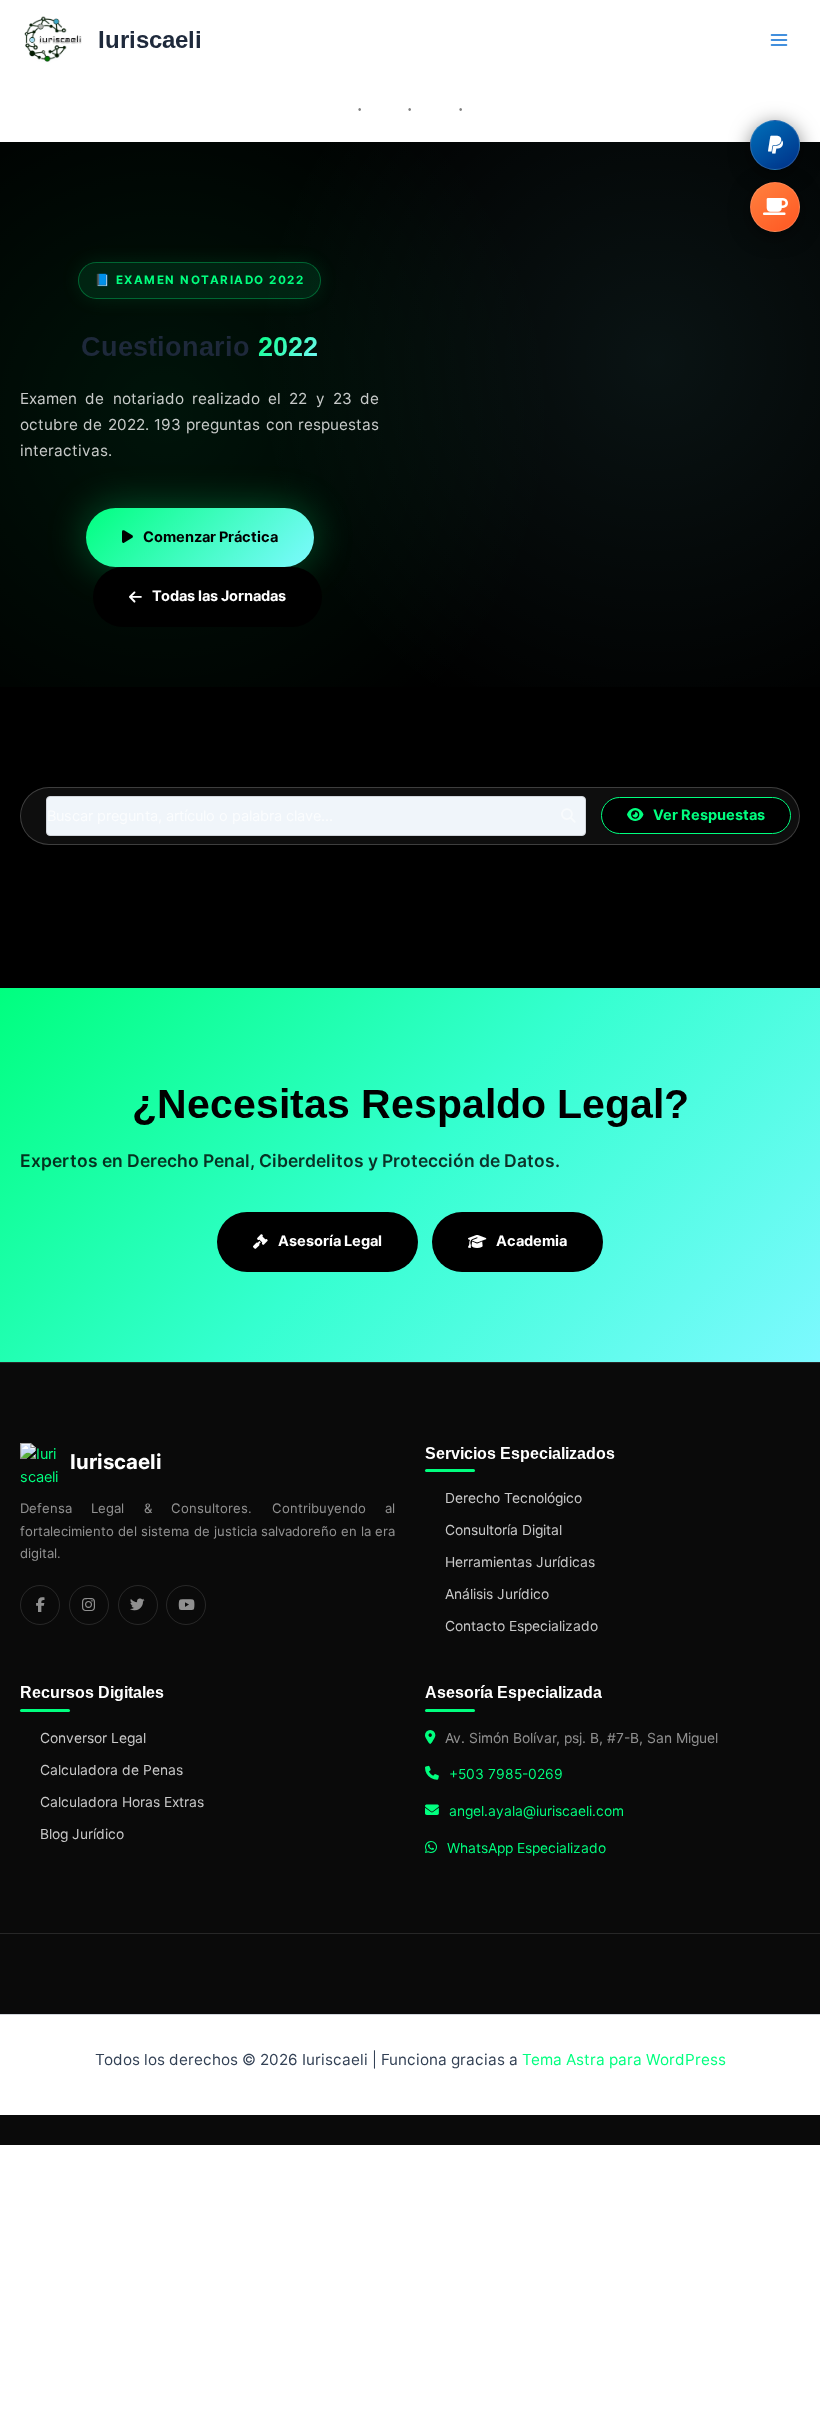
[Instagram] (89, 1605)
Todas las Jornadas (219, 596)
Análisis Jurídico (497, 1594)
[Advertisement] (609, 444)
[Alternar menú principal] (779, 40)
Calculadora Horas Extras (122, 1802)
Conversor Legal (93, 1738)
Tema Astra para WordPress (624, 2059)
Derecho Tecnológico (513, 1498)
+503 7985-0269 (506, 1774)
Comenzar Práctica (210, 537)
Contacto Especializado (521, 1626)
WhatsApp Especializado (526, 1848)
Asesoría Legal (330, 1241)
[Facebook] (40, 1605)
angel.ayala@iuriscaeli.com (536, 1811)
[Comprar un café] (775, 207)
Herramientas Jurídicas (520, 1562)
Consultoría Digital (503, 1530)
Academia (531, 1241)
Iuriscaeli (150, 40)
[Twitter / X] (138, 1605)
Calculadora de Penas (111, 1770)
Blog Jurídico (82, 1834)
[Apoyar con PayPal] (775, 145)
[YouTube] (186, 1605)
